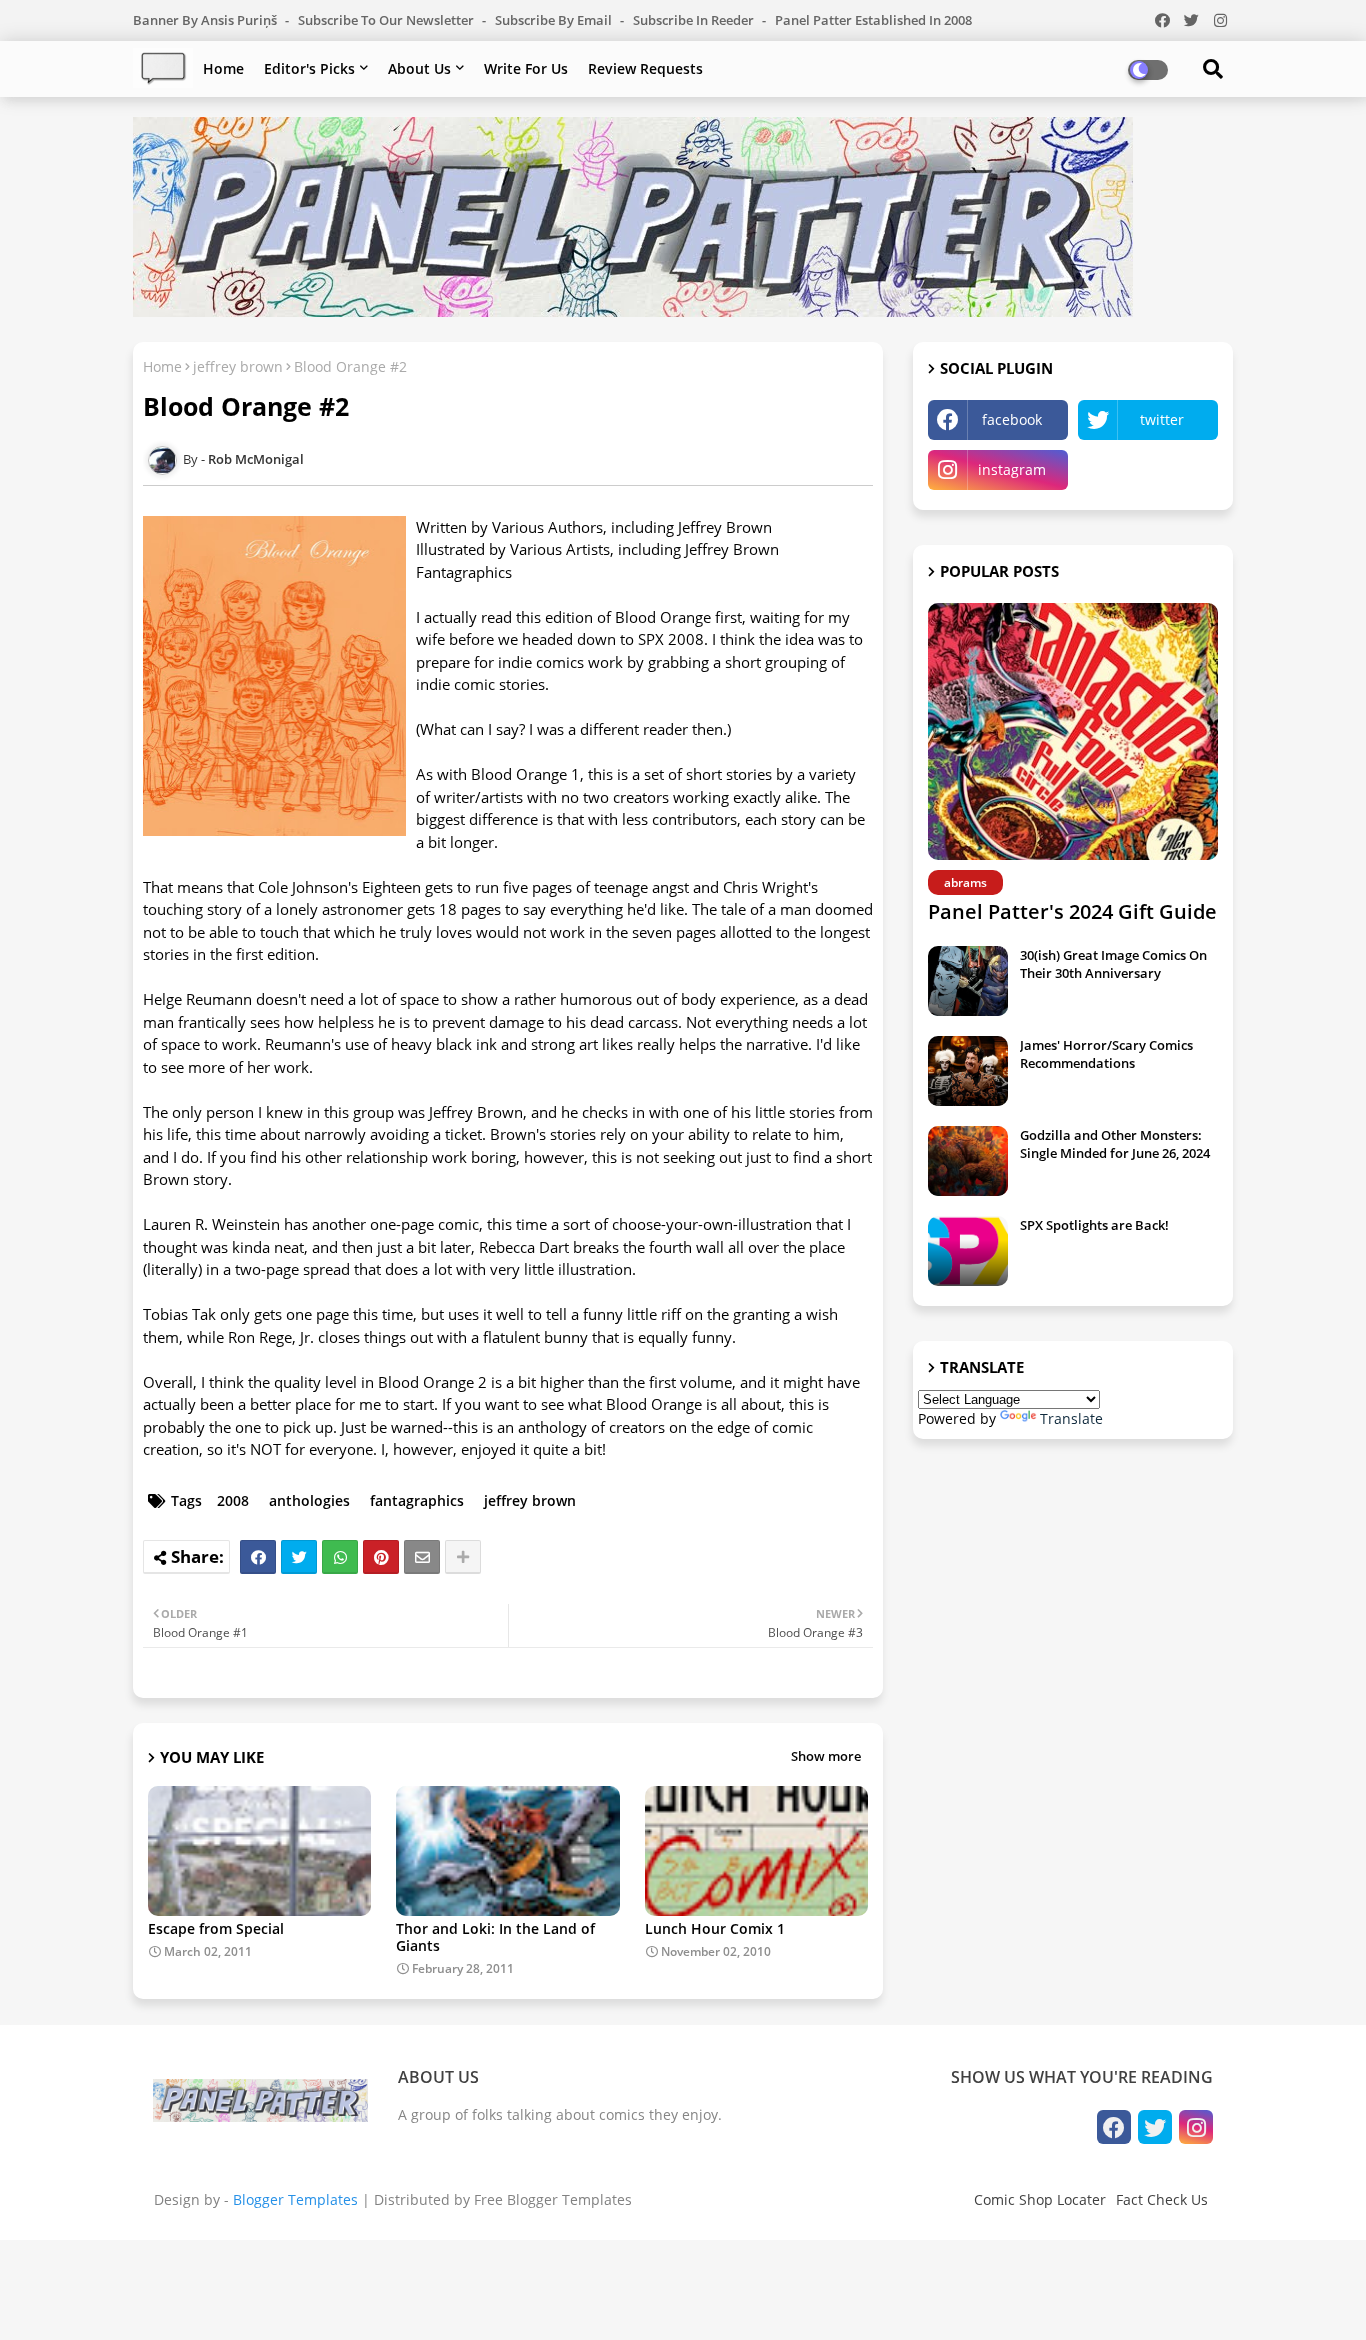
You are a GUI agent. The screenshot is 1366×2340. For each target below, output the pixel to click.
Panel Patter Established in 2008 (873, 20)
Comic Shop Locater (1040, 2199)
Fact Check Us (1162, 2199)
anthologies (309, 1500)
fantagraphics (417, 1500)
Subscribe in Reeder (695, 20)
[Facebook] (258, 1557)
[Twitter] (299, 1557)
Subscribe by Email (555, 20)
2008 (233, 1500)
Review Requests (645, 68)
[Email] (422, 1557)
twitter (1162, 419)
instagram (1012, 469)
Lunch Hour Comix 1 (715, 1928)
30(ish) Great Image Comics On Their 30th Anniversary (1113, 964)
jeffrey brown (238, 366)
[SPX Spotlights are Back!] (968, 1251)
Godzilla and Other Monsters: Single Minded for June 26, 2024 (1115, 1144)
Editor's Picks (309, 68)
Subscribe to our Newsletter (387, 20)
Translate (1071, 1418)
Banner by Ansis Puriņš (206, 20)
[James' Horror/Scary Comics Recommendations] (968, 1071)
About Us (419, 68)
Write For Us (526, 68)
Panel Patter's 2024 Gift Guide (1072, 911)
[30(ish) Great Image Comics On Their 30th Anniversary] (968, 981)
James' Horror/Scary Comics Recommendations (1106, 1054)
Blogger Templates (295, 2199)
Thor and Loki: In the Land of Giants (495, 1937)
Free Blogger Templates (553, 2199)
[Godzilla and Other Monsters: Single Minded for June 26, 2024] (968, 1161)
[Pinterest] (381, 1557)
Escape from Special (216, 1928)
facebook (1012, 419)
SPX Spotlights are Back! (1094, 1225)
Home (223, 68)
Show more (826, 1756)
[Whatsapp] (340, 1557)
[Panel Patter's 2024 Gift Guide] (1073, 731)
